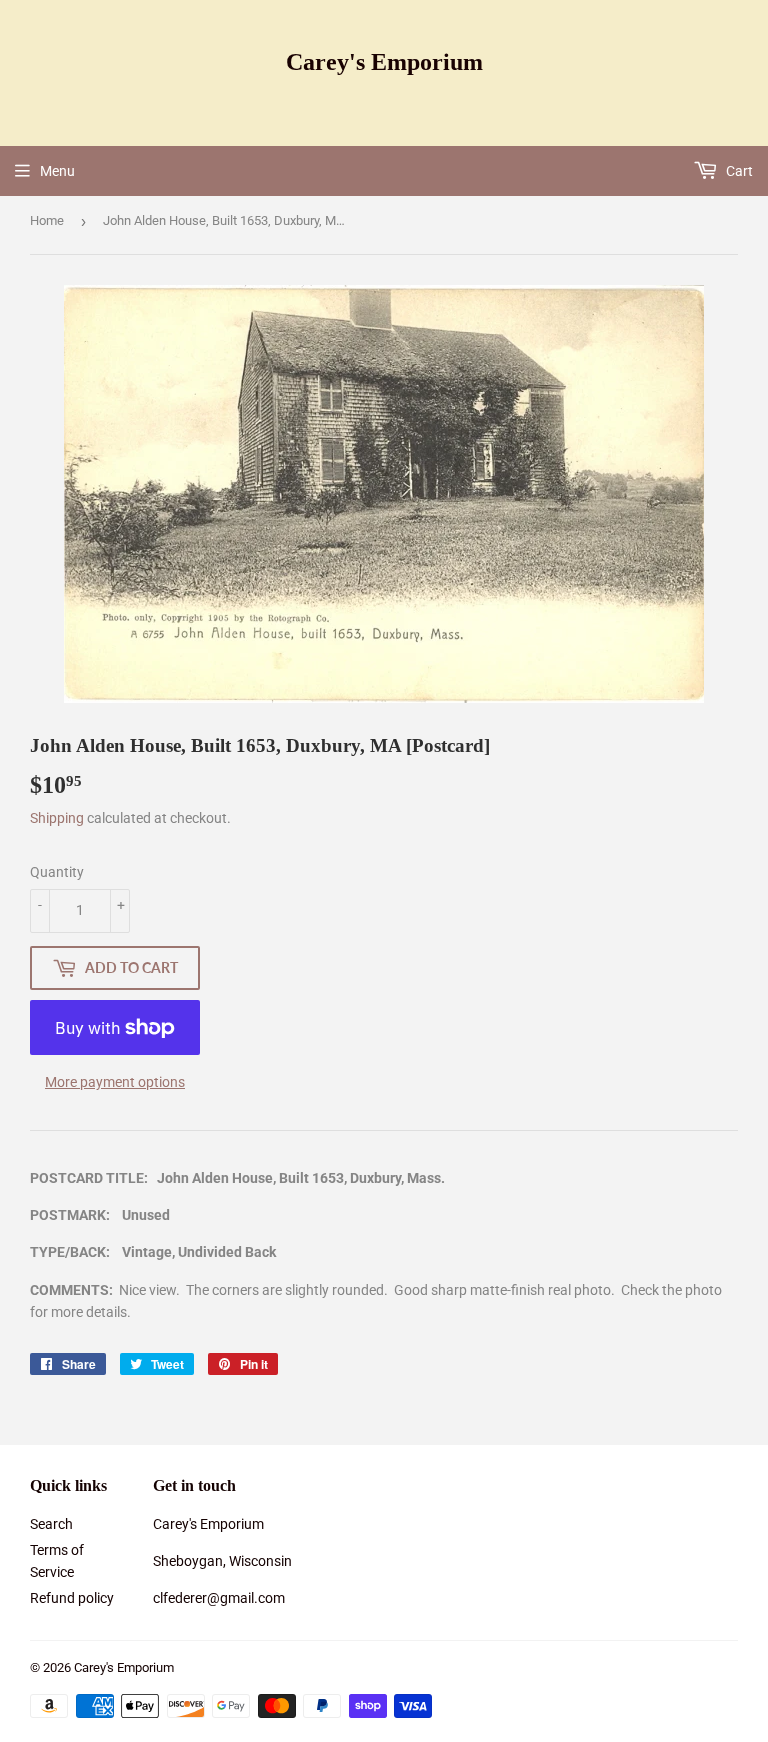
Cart (738, 171)
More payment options (115, 1082)
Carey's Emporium (384, 61)
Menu (57, 171)
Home (47, 220)
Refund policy (72, 1598)
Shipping (57, 818)
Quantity (57, 872)
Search (51, 1524)
